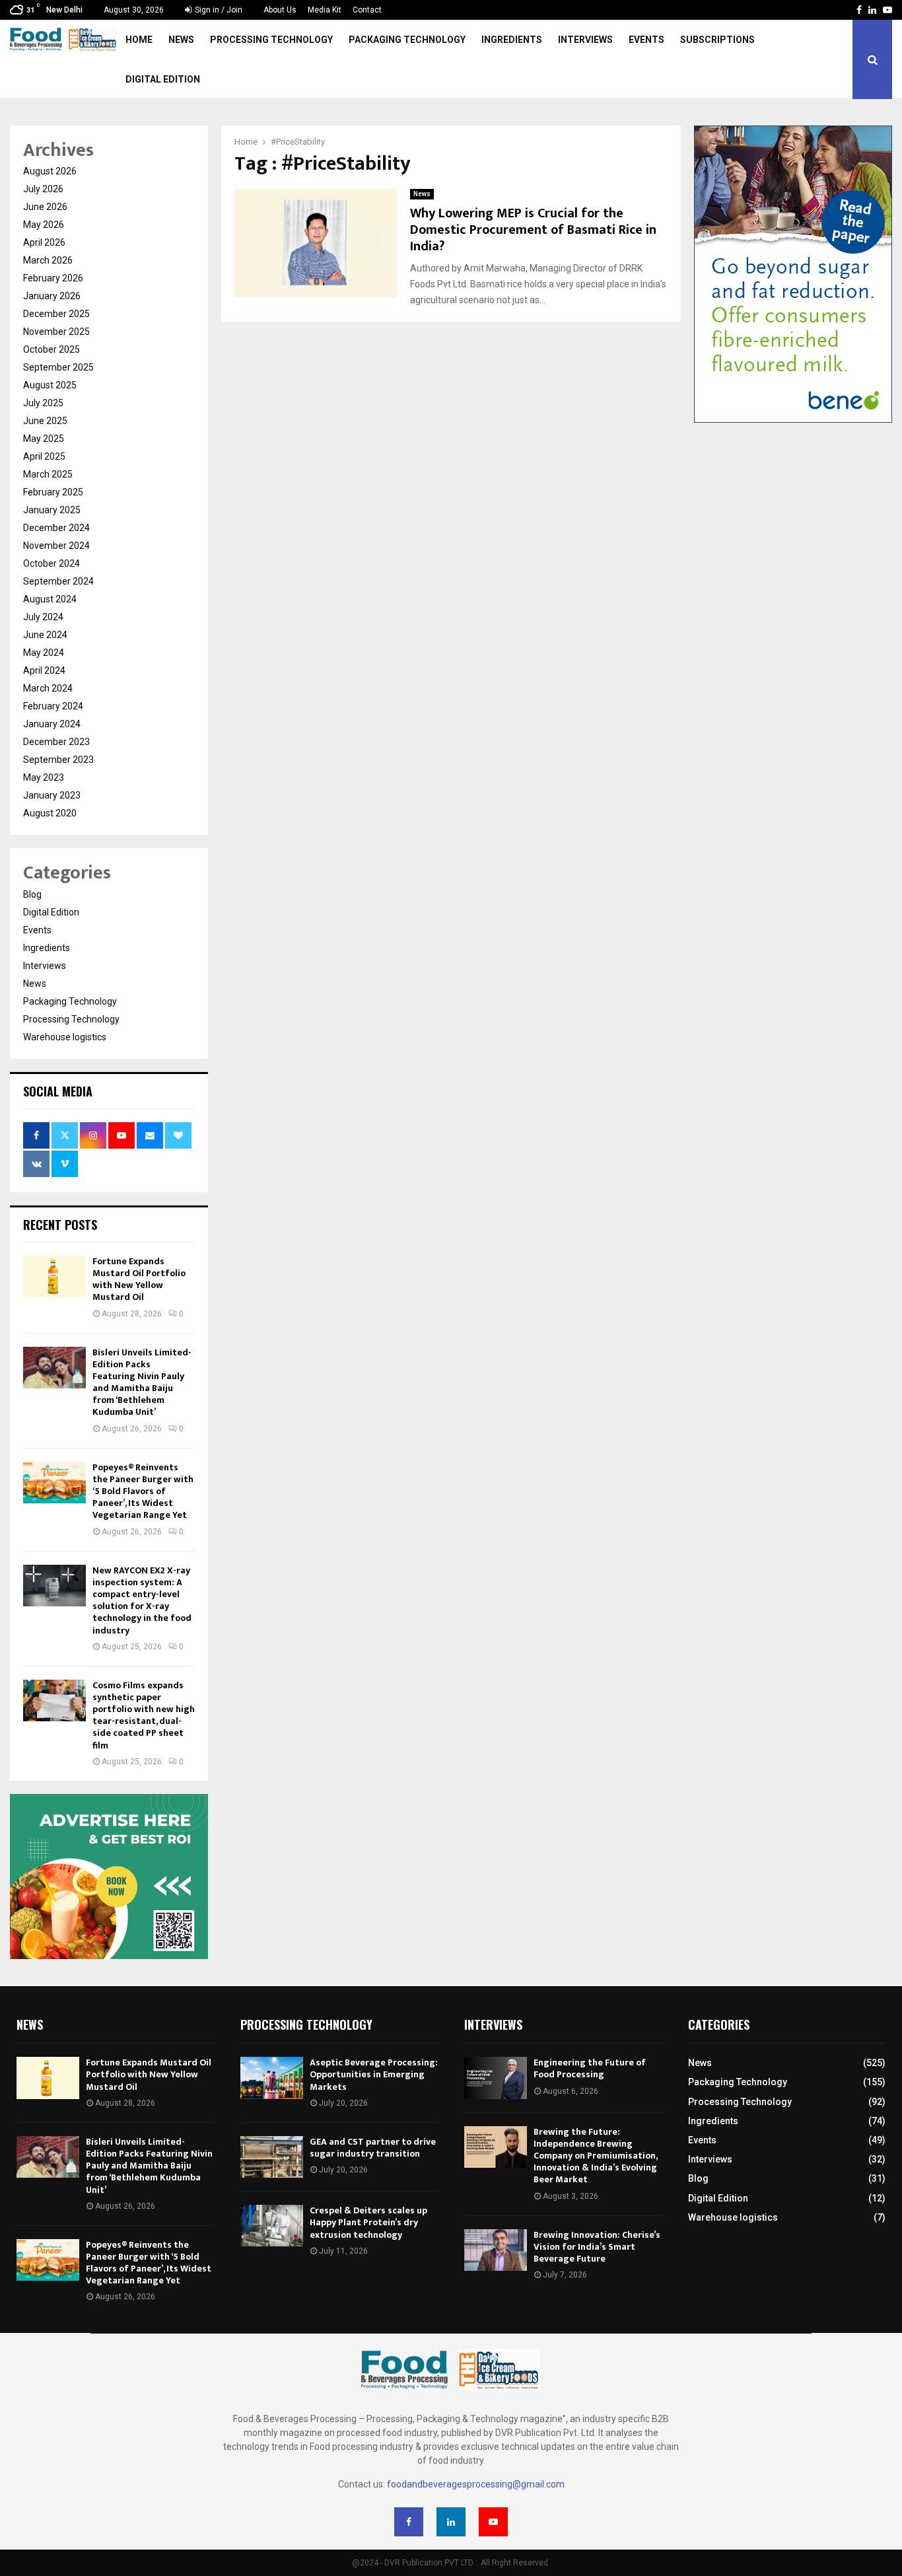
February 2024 (53, 706)
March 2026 (48, 260)
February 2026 (53, 278)
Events (646, 40)
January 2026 (52, 296)
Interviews (585, 40)
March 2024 (48, 688)
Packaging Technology (407, 40)
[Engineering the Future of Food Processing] (496, 2078)
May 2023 (44, 777)
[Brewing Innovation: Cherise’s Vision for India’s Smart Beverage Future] (496, 2250)
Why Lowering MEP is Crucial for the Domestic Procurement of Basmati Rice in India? (533, 230)
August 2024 (50, 599)
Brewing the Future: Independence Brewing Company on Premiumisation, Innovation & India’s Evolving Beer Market (595, 2156)
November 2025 (56, 332)
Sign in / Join (218, 10)
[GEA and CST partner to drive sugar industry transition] (272, 2157)
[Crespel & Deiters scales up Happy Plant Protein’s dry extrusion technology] (272, 2226)
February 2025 (53, 492)
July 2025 (43, 403)
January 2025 (52, 510)
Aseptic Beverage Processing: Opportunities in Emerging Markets (374, 2074)
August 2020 (50, 813)
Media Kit (325, 10)
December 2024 (56, 528)
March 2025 (48, 474)
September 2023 (58, 760)
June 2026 (45, 207)
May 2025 (44, 439)
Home (139, 40)
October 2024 (52, 563)
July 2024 (43, 617)
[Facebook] (409, 2522)
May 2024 (44, 653)
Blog (32, 894)
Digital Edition (163, 79)
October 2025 (52, 349)
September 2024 (58, 581)
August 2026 (50, 171)
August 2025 (50, 385)
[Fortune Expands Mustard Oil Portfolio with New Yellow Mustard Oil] (54, 1276)
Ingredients (512, 40)
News (181, 40)
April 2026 (44, 242)
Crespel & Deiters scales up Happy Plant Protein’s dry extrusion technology (368, 2222)
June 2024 (45, 635)
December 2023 (56, 742)
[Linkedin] (451, 2522)
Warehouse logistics (65, 1037)
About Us (280, 10)
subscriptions (717, 40)
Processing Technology (271, 40)
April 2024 (44, 670)
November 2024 (56, 546)
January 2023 (52, 795)
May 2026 (44, 225)
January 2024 (52, 724)
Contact (367, 10)
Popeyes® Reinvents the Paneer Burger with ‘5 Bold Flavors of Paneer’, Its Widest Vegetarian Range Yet (143, 1491)
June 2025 (45, 421)
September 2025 (58, 367)
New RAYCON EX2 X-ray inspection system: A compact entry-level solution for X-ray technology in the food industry (142, 1600)
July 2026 (43, 189)
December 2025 (56, 314)
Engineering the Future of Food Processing (590, 2068)
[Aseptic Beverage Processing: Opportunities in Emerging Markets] (272, 2078)
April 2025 (44, 456)
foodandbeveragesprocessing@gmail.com (476, 2484)
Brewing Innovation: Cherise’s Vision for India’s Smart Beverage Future (597, 2247)
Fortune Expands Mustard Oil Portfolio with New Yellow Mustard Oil (139, 1279)
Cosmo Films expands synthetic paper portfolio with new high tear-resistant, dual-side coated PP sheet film (144, 1715)
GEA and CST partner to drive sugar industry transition (373, 2148)
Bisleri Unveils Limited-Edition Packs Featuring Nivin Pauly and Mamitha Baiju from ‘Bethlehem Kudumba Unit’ (142, 1382)
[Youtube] (493, 2522)
